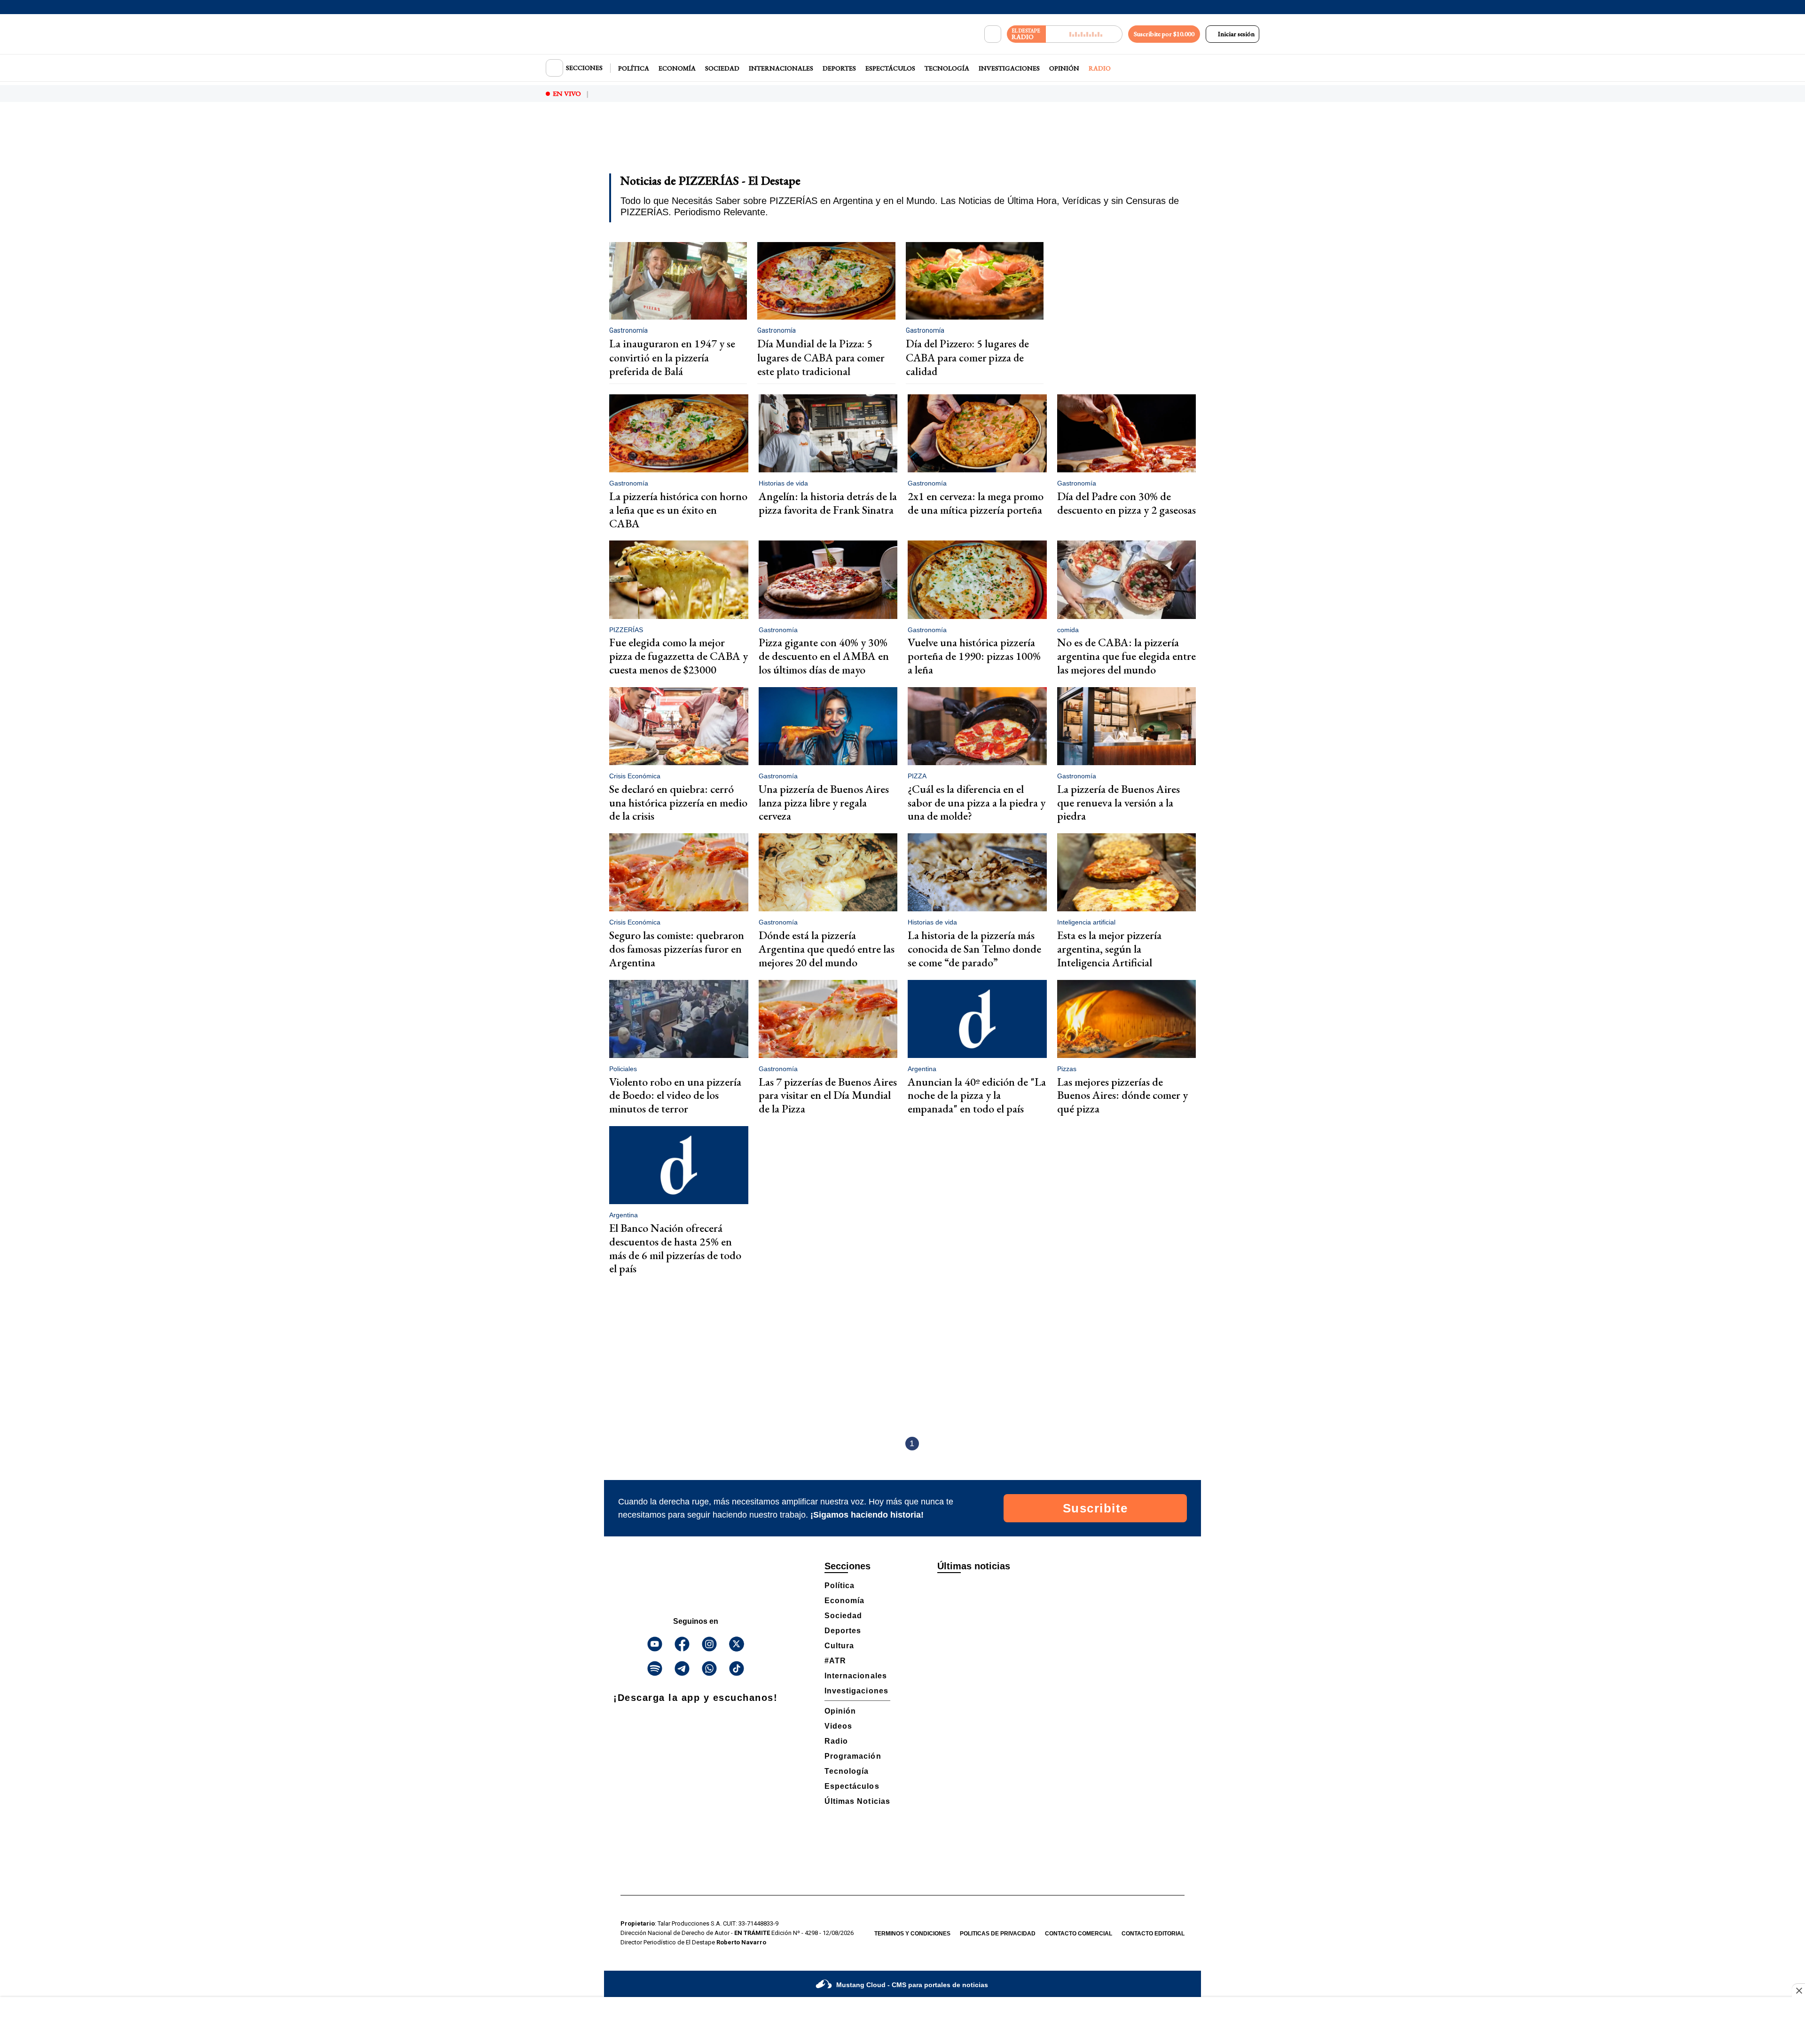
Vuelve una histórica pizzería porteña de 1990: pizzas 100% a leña (974, 656)
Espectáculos (890, 68)
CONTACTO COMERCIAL (1079, 1934)
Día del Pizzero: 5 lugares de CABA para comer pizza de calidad (967, 357)
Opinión (1064, 68)
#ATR (835, 1661)
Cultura (839, 1646)
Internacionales (781, 68)
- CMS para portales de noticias (912, 1985)
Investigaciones (1009, 68)
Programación (853, 1756)
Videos (838, 1726)
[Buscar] (993, 34)
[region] (902, 144)
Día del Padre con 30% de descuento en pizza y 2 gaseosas (1126, 503)
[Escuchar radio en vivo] (1084, 34)
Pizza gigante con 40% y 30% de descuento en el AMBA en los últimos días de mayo (824, 656)
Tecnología (947, 68)
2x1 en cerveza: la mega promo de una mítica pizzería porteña (976, 503)
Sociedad (722, 68)
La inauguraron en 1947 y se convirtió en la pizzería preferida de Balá (672, 357)
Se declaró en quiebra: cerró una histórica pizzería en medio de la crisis (678, 803)
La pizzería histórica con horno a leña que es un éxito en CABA (678, 510)
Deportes (839, 68)
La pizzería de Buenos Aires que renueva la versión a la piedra (1118, 803)
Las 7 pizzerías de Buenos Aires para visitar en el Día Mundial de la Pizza (828, 1095)
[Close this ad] (1798, 1990)
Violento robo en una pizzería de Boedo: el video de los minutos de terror (675, 1095)
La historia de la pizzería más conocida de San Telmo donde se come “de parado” (974, 949)
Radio (1100, 68)
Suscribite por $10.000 (1164, 34)
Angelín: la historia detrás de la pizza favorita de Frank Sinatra (828, 503)
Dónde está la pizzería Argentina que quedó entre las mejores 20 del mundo (827, 949)
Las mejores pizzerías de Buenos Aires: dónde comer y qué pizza (1122, 1095)
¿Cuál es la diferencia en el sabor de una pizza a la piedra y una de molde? (977, 803)
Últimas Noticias (857, 1801)
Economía (677, 68)
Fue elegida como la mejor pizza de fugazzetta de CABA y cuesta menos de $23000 (679, 656)
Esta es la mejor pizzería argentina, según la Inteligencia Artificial (1109, 949)
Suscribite (1095, 1508)
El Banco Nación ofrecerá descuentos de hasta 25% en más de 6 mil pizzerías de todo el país (675, 1248)
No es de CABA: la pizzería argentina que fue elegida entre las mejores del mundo (1126, 656)
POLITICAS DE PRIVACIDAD (998, 1934)
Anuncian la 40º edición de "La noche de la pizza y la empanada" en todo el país (977, 1095)
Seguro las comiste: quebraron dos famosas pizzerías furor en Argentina (677, 949)
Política (634, 68)
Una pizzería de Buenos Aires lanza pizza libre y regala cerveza (824, 803)
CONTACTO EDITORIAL (1153, 1934)
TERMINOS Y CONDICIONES (912, 1934)
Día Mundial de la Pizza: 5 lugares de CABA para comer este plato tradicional (821, 357)
